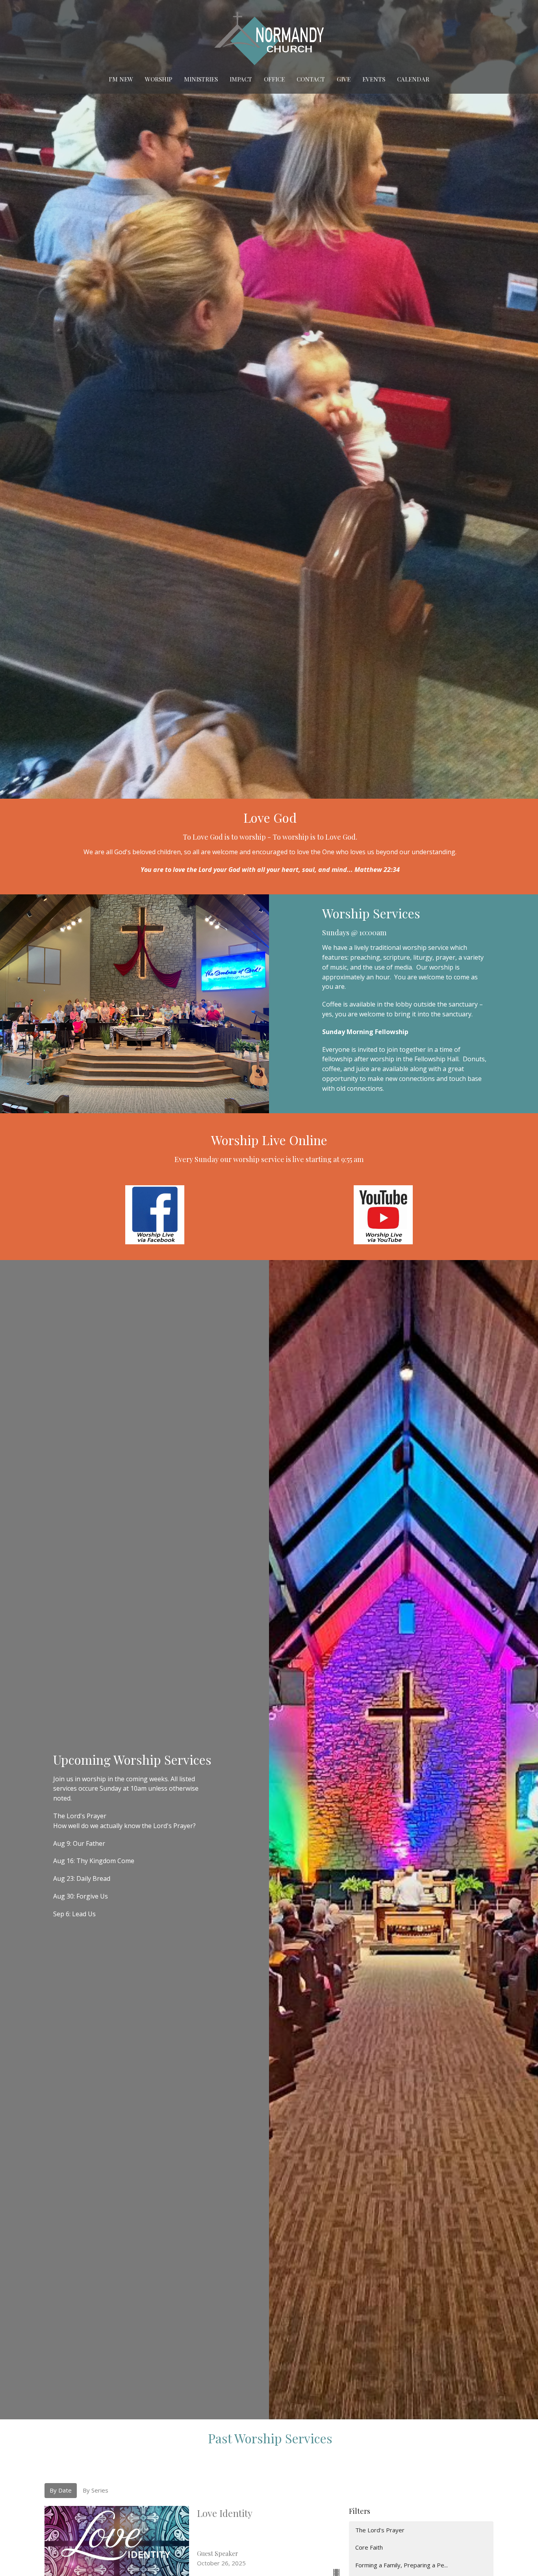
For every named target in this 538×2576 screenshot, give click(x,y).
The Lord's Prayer (380, 2530)
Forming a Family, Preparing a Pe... (402, 2565)
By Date (61, 2490)
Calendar (413, 79)
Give (344, 79)
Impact (241, 79)
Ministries (201, 79)
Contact (311, 79)
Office (274, 79)
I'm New (121, 79)
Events (374, 79)
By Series (96, 2490)
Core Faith (369, 2547)
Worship (159, 79)
